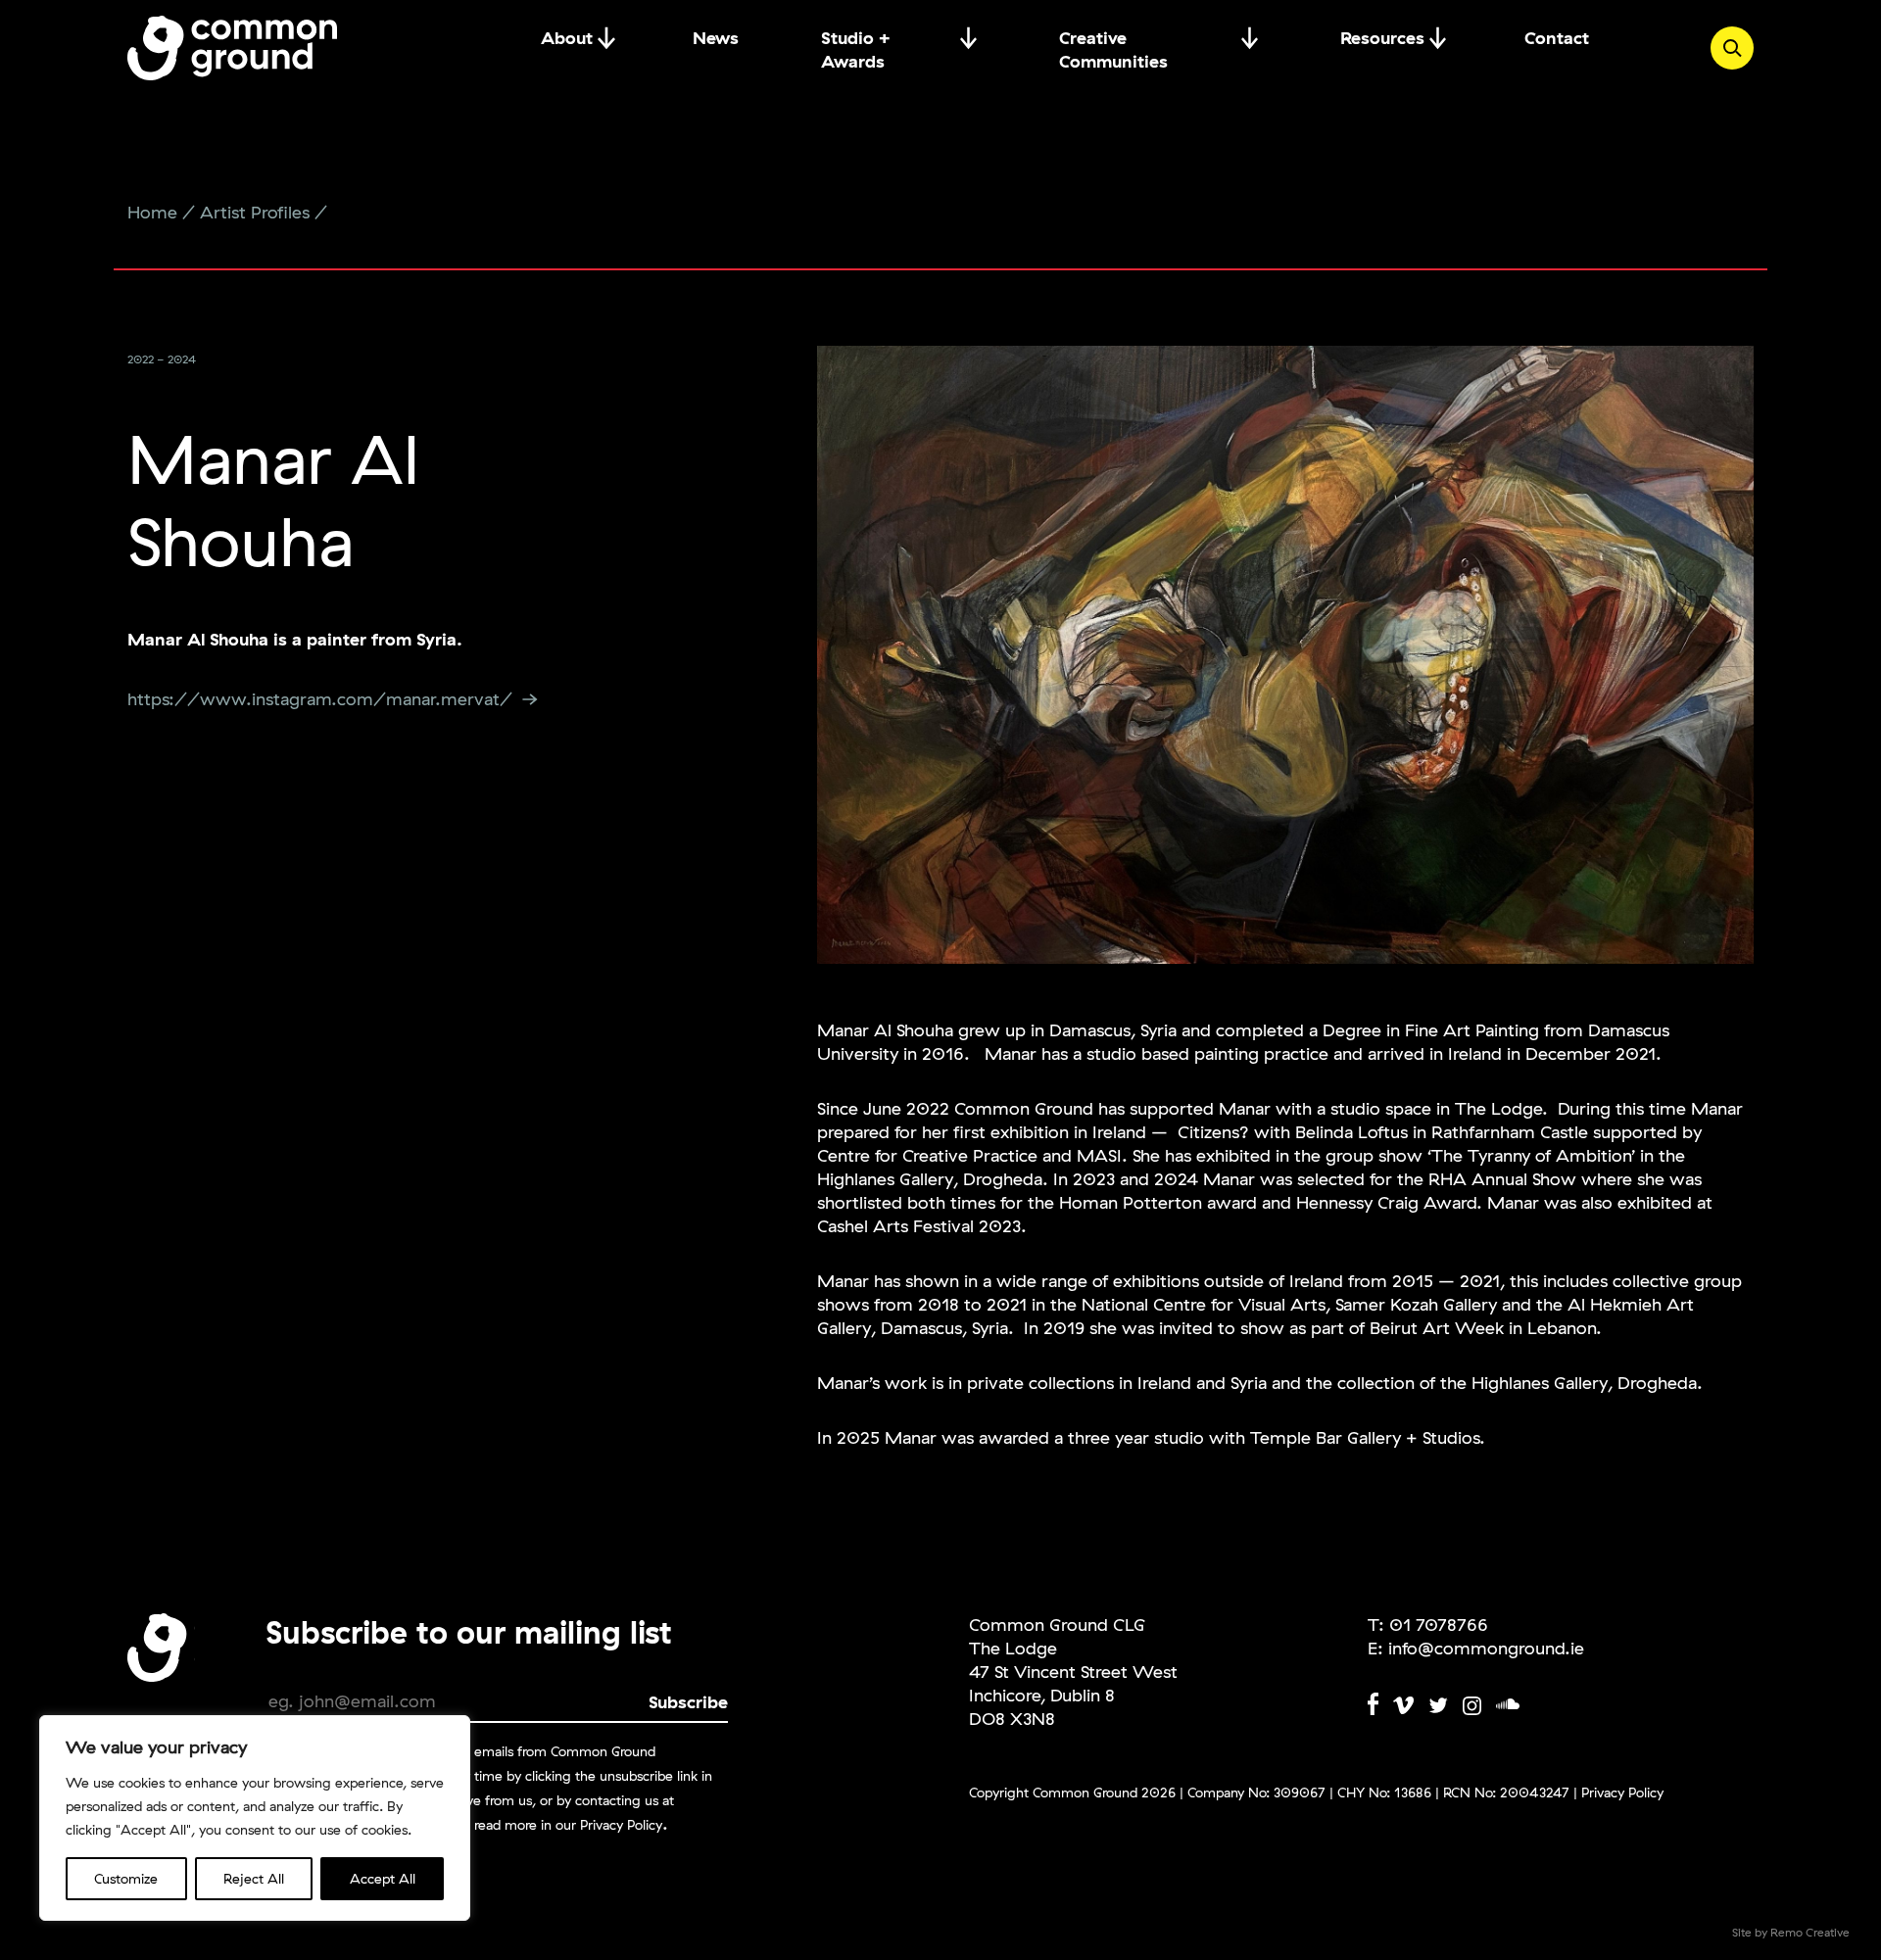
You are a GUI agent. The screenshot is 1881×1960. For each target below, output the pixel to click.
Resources (1382, 38)
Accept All (383, 1879)
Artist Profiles (255, 212)
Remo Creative (1810, 1932)
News (716, 38)
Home (152, 212)
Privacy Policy (621, 1825)
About (567, 38)
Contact (1557, 38)
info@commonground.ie (1486, 1648)
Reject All (254, 1879)
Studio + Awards (856, 38)
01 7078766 (1439, 1625)
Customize (126, 1879)
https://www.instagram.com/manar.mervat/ (320, 699)
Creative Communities (1113, 38)
